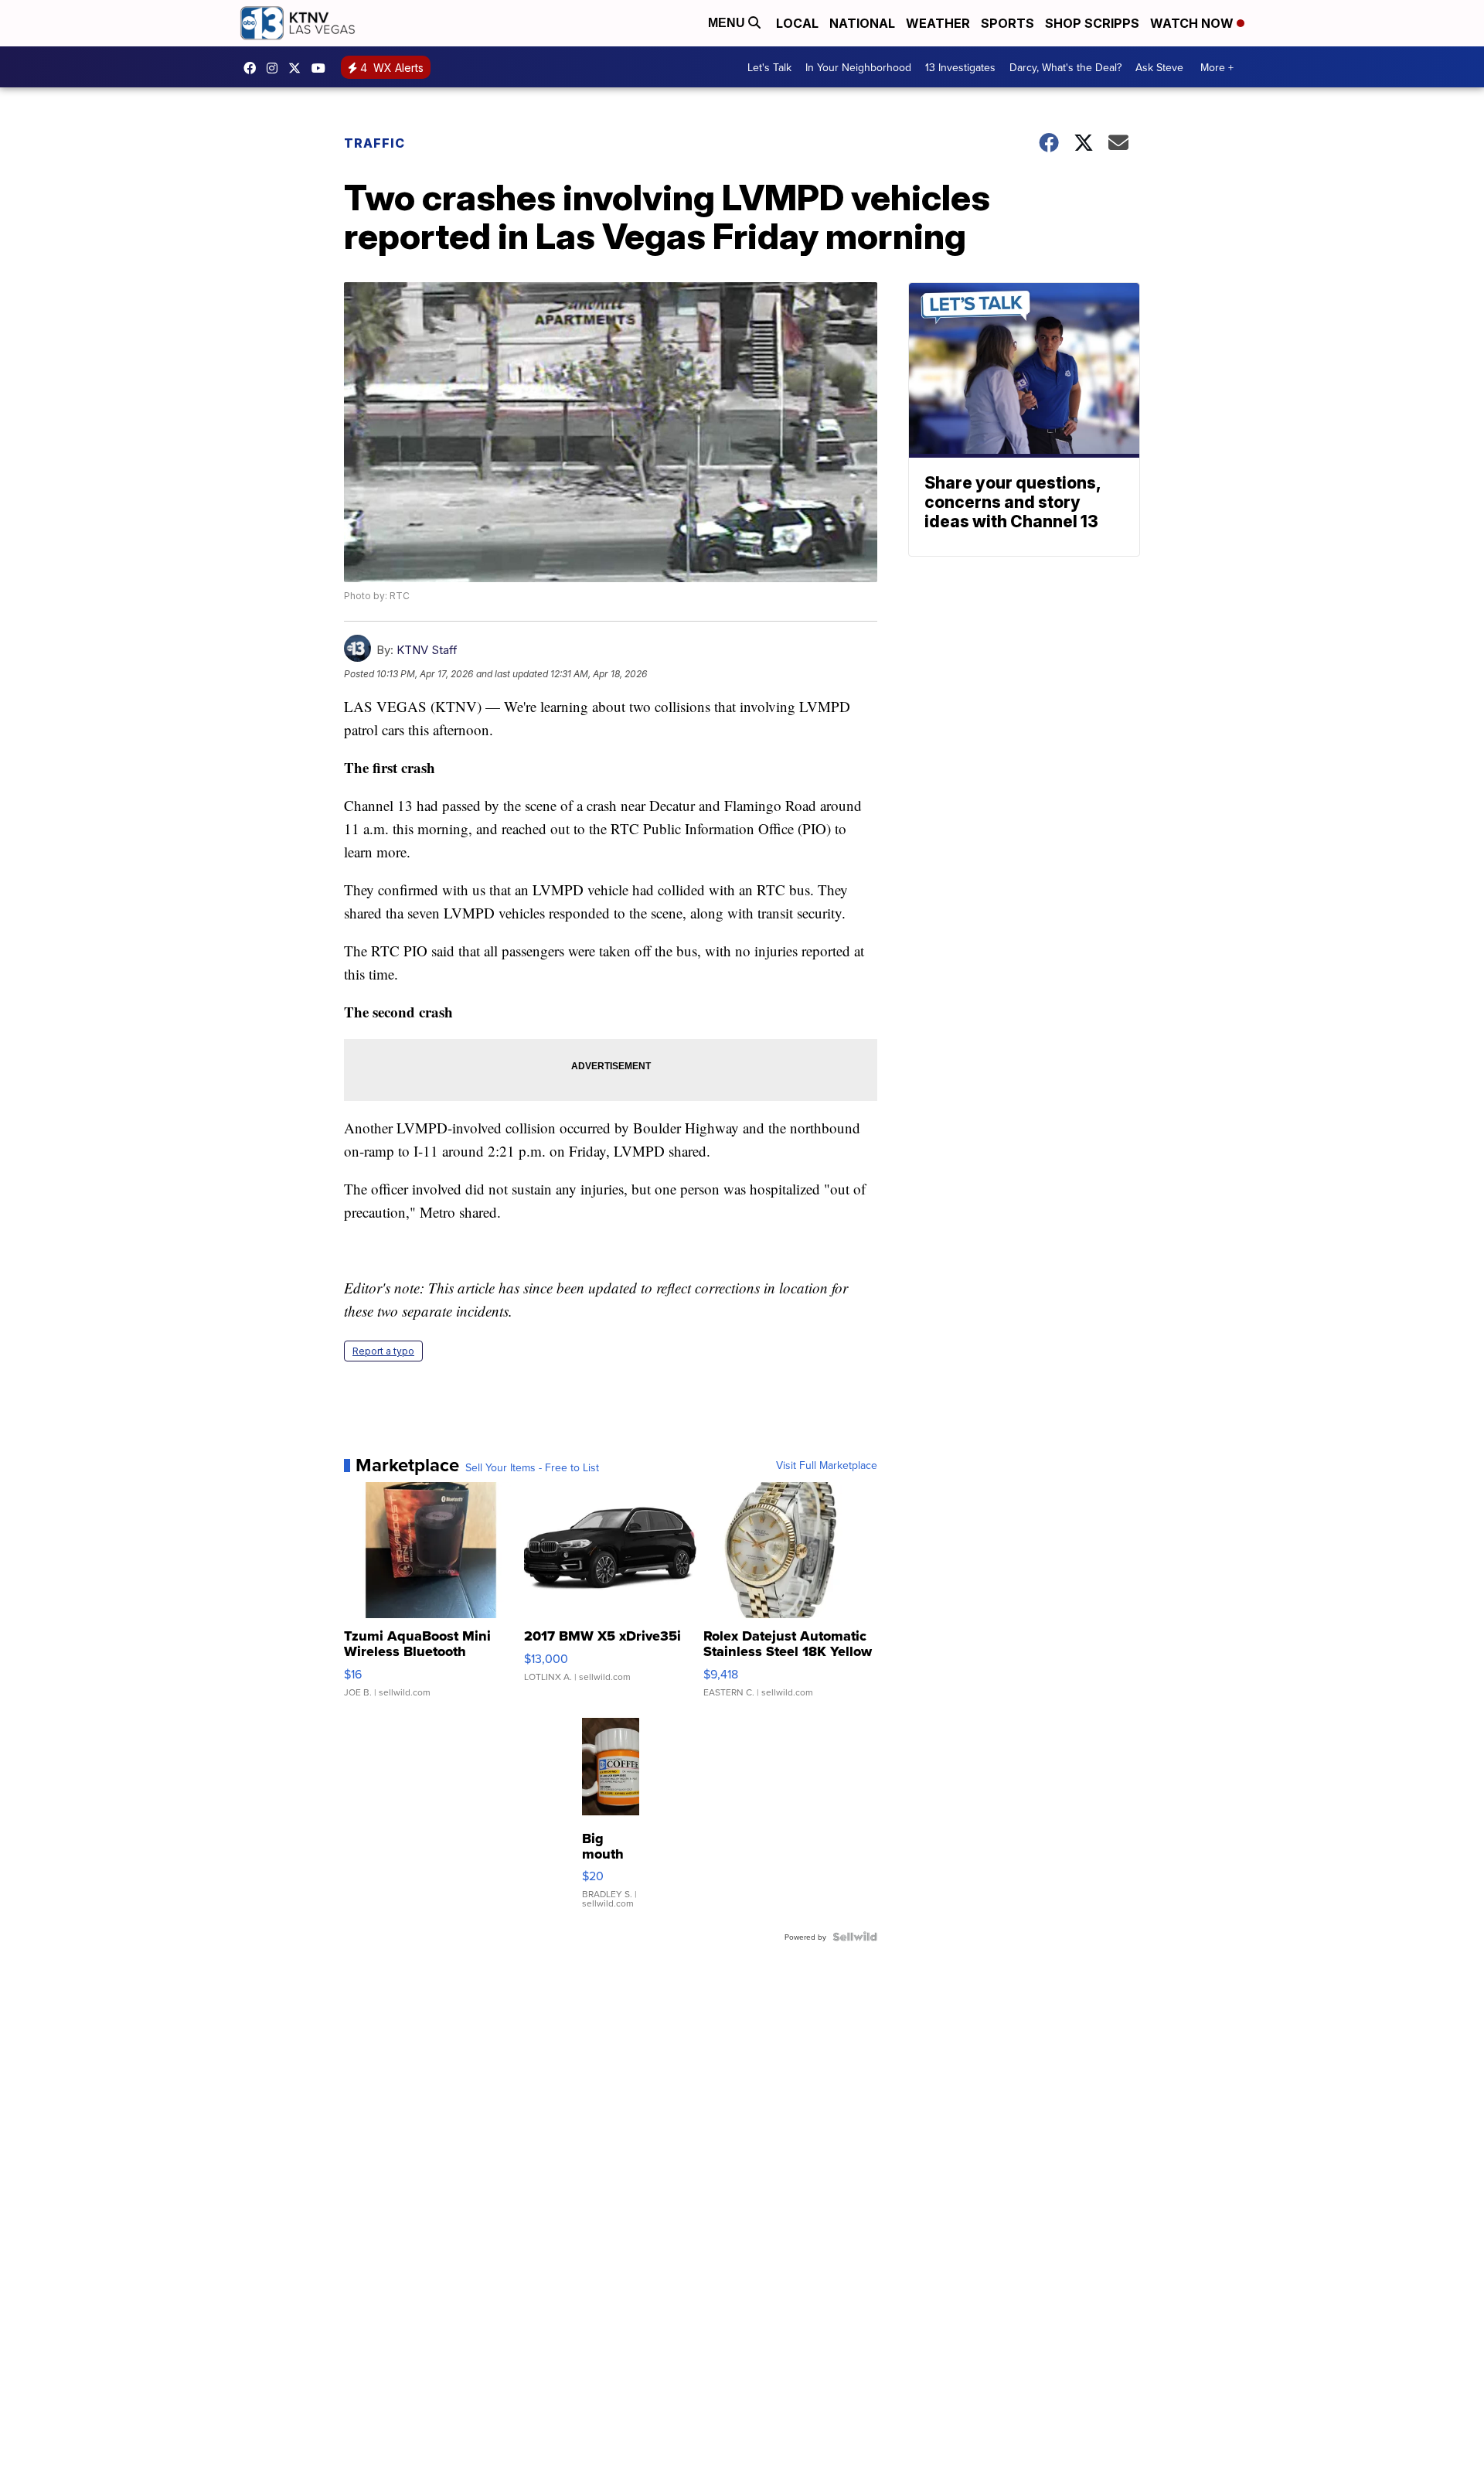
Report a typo (383, 1351)
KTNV (298, 68)
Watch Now (1193, 23)
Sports (1007, 23)
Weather (938, 23)
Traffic (374, 143)
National (862, 23)
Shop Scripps (1092, 23)
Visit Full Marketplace (827, 1465)
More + (1217, 67)
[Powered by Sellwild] (855, 1937)
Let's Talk (769, 67)
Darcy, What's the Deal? (1065, 67)
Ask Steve (1159, 67)
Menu (728, 23)
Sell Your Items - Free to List (532, 1467)
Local (797, 23)
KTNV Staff (427, 650)
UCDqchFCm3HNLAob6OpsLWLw (322, 68)
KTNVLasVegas (254, 68)
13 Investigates (960, 67)
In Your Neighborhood (858, 67)
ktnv (276, 68)
